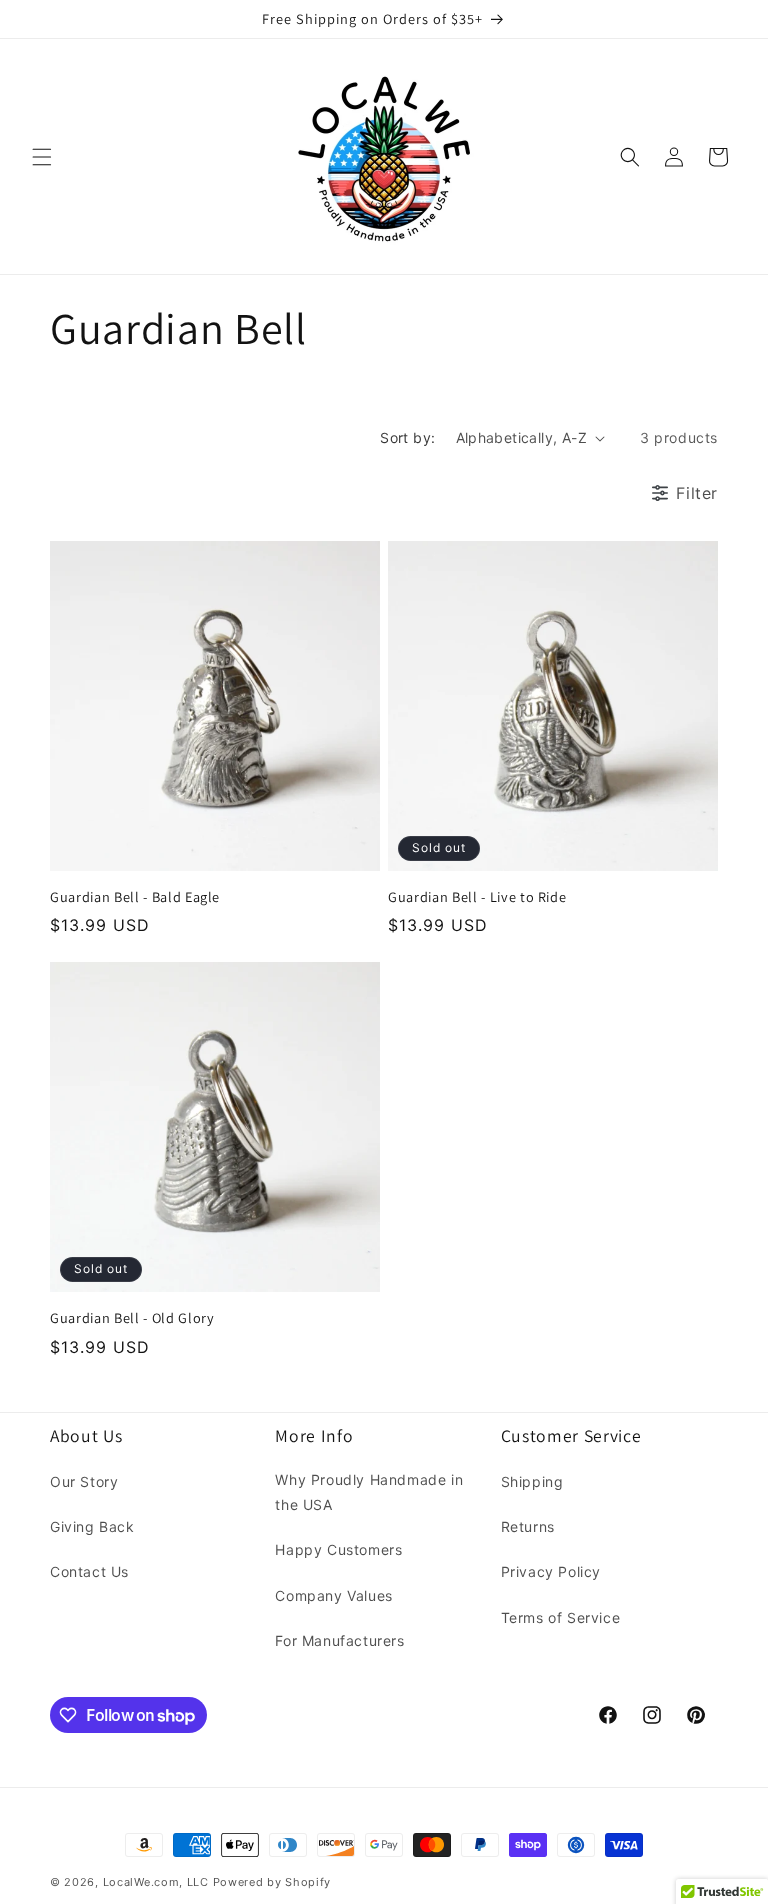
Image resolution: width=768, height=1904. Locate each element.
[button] (42, 157)
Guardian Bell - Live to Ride (477, 897)
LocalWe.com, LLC (156, 1882)
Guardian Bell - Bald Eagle (135, 897)
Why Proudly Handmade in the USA (369, 1492)
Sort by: (407, 437)
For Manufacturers (339, 1640)
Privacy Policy (551, 1571)
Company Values (333, 1595)
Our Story (84, 1481)
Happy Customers (338, 1549)
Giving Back (92, 1526)
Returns (528, 1526)
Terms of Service (561, 1617)
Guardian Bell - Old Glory (132, 1318)
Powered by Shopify (272, 1882)
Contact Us (89, 1571)
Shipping (532, 1481)
